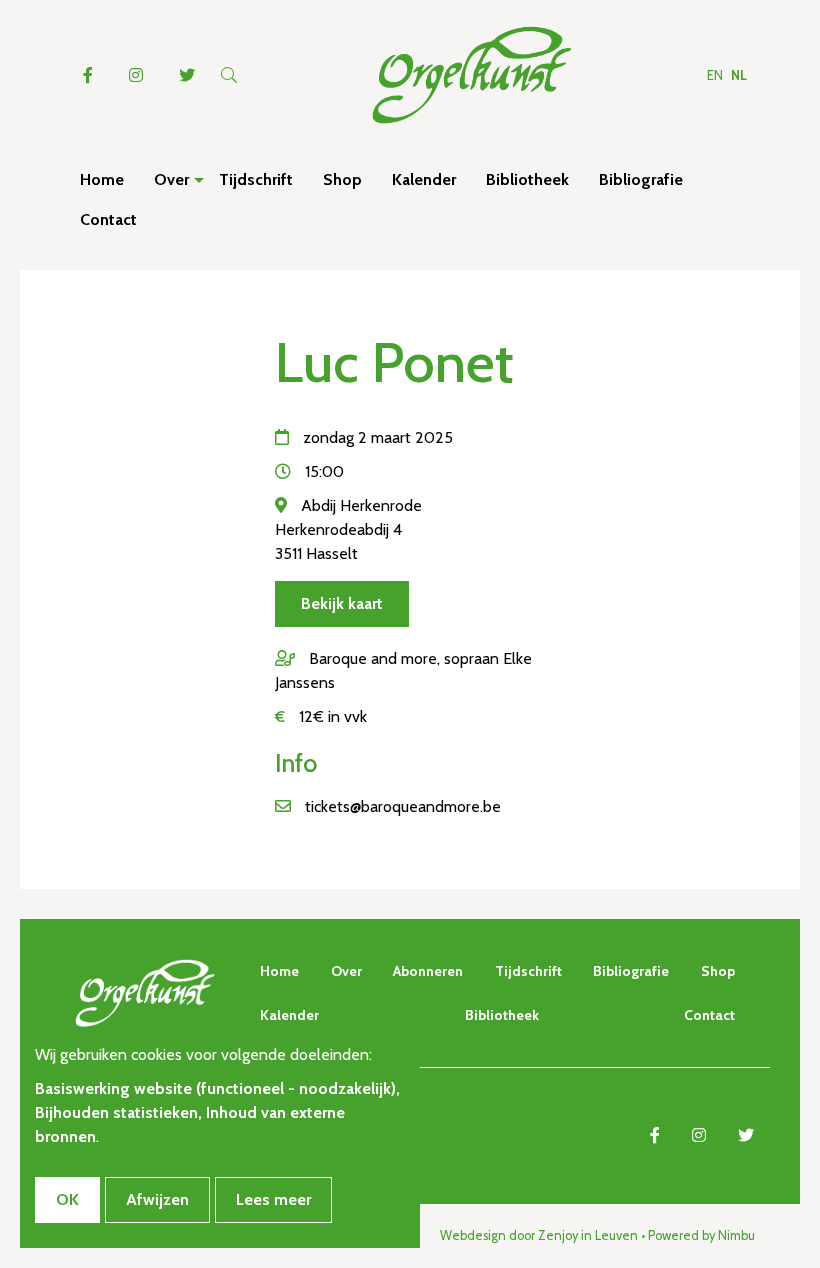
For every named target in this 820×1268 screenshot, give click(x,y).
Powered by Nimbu (701, 1235)
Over (346, 971)
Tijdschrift (528, 971)
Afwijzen (157, 1199)
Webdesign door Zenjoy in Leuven (539, 1235)
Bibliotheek (502, 1015)
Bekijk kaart (342, 603)
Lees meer (273, 1199)
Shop (718, 971)
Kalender (289, 1015)
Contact (709, 1015)
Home (279, 971)
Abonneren (428, 971)
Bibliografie (631, 971)
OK (67, 1199)
